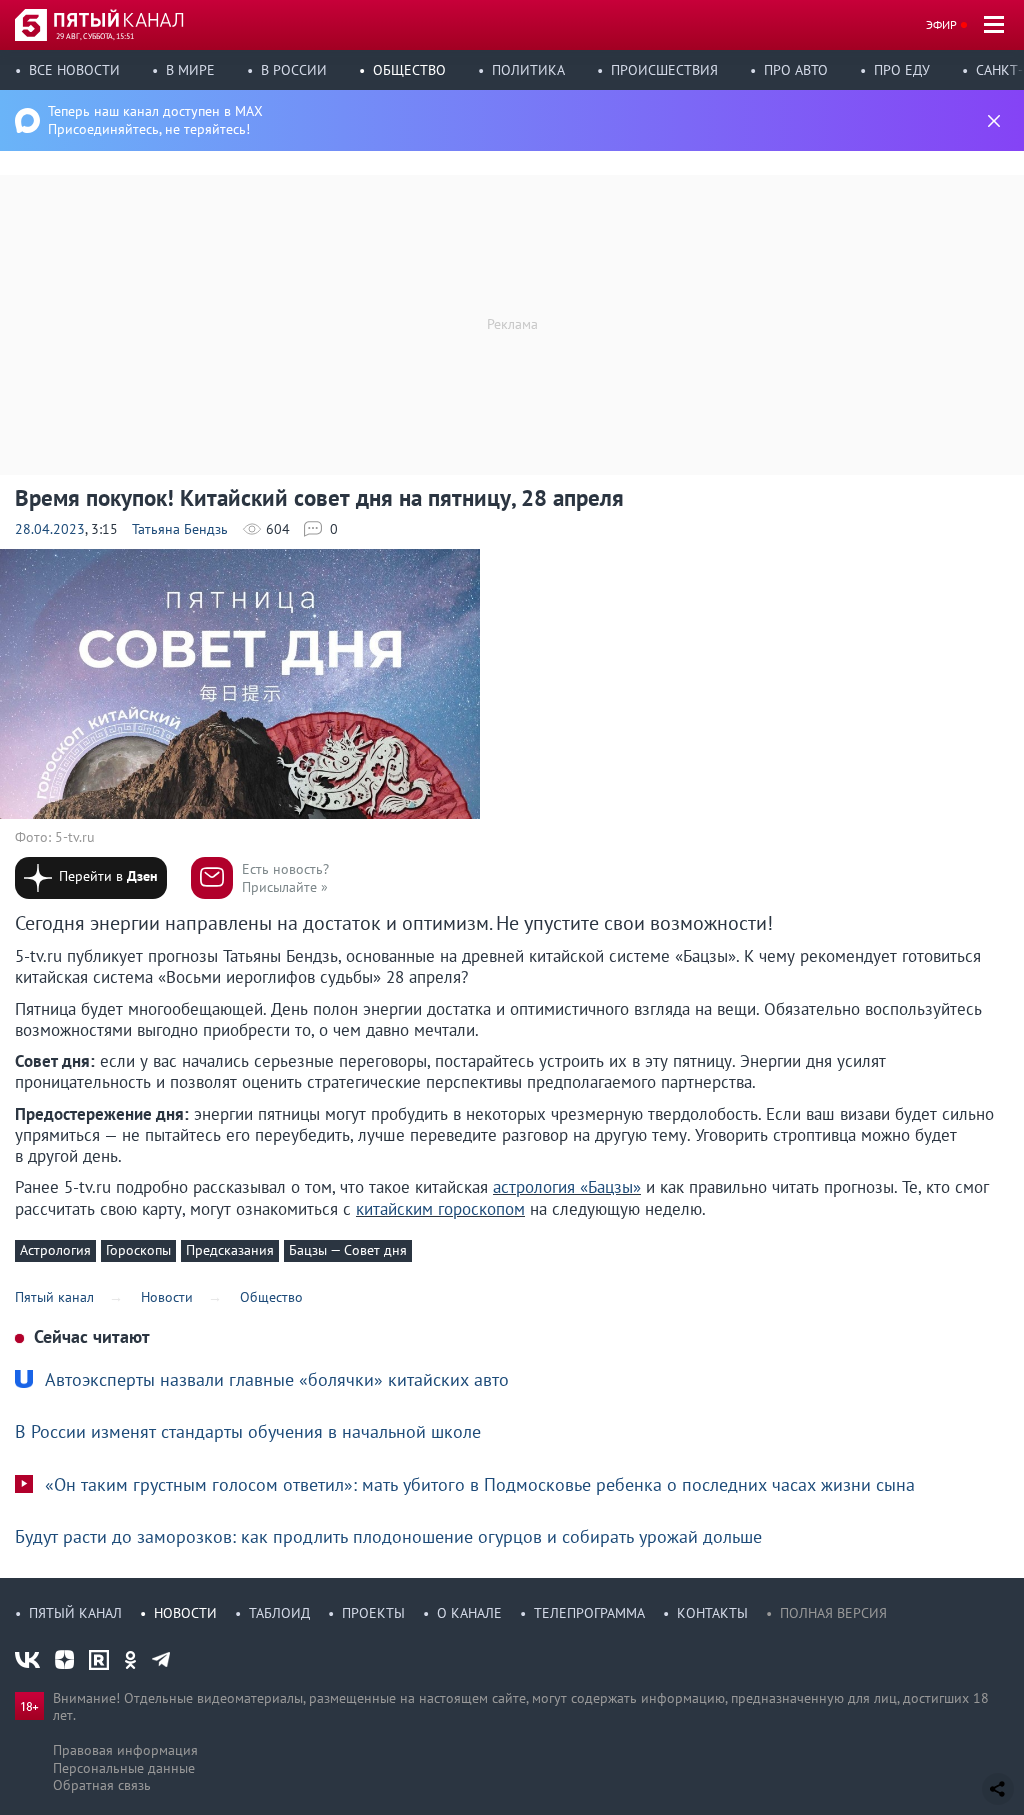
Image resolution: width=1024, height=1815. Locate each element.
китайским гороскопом (440, 1209)
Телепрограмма (589, 1613)
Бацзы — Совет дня (348, 1250)
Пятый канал (75, 1613)
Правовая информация (125, 1750)
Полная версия (833, 1613)
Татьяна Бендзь (180, 529)
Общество (409, 70)
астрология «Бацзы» (567, 1187)
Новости (185, 1613)
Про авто (796, 70)
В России (294, 70)
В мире (190, 70)
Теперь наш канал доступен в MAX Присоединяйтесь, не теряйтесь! (155, 120)
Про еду (902, 70)
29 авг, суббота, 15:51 (95, 36)
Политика (528, 70)
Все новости (74, 70)
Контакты (712, 1613)
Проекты (373, 1613)
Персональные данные (124, 1768)
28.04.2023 (50, 529)
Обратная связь (102, 1785)
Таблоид (279, 1613)
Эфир (941, 24)
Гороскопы (138, 1250)
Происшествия (664, 70)
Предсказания (230, 1250)
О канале (469, 1613)
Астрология (55, 1250)
